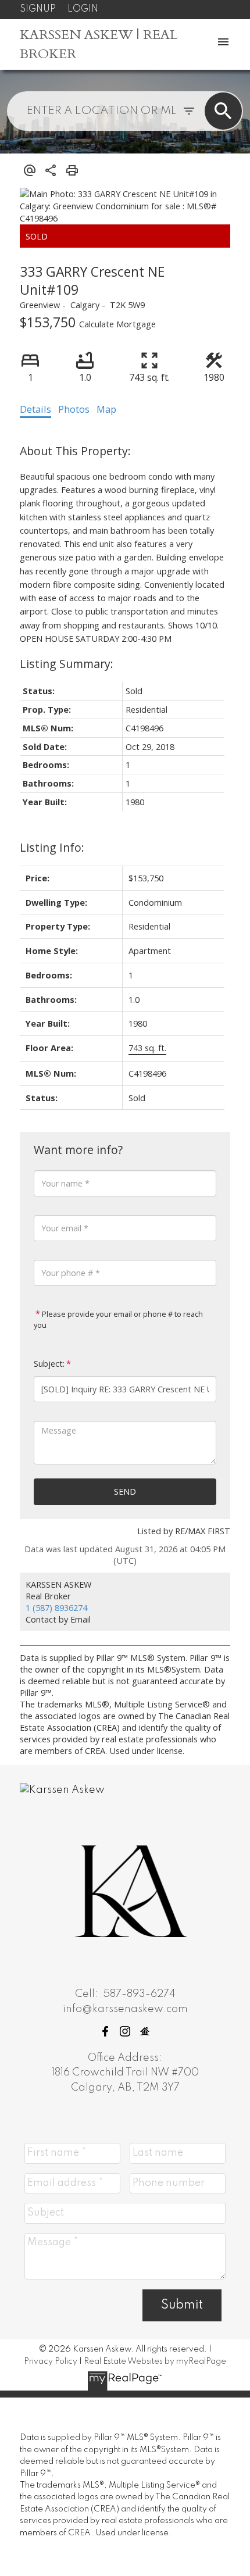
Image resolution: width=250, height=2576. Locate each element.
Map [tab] (106, 409)
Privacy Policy (51, 2361)
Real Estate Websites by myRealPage (155, 2361)
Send (125, 1491)
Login (83, 9)
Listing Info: (52, 847)
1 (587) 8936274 (56, 1607)
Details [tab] (35, 409)
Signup (38, 9)
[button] (105, 2031)
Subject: (49, 1364)
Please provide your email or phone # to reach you (118, 1319)
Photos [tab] (74, 409)
